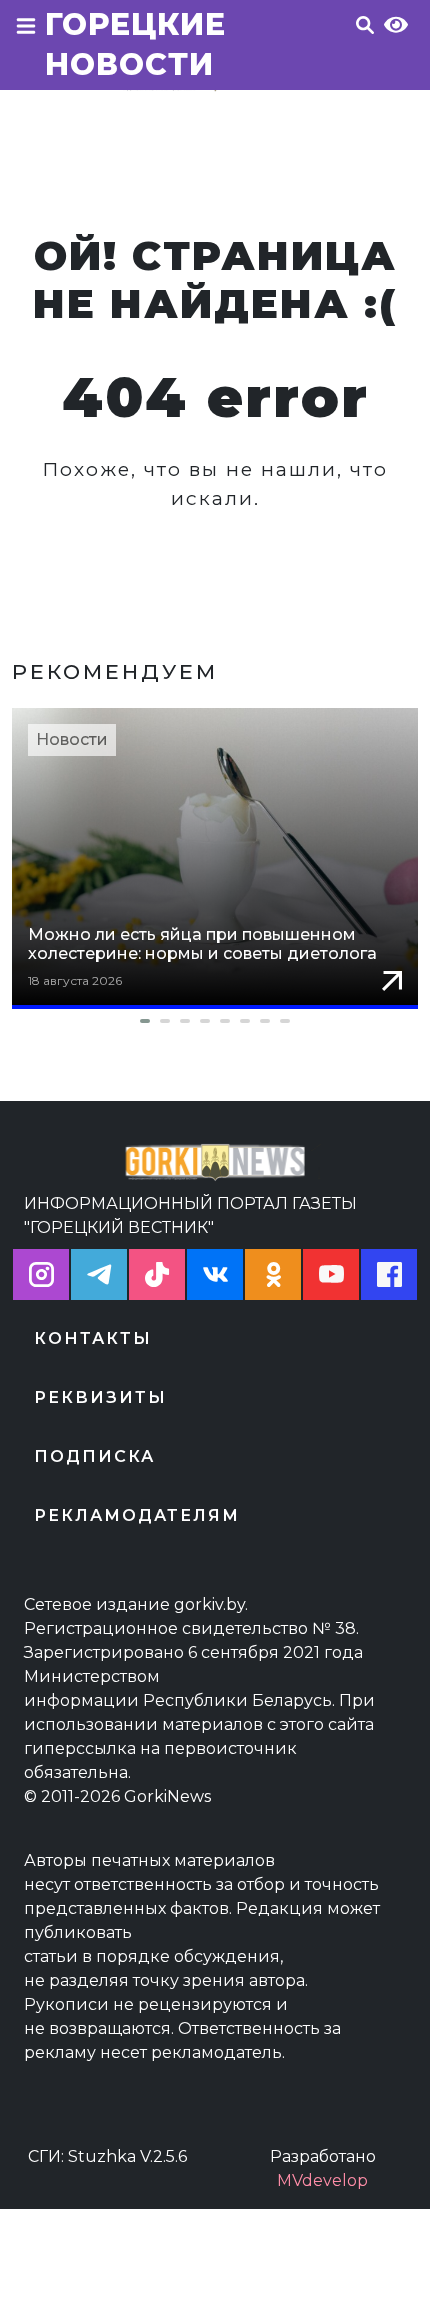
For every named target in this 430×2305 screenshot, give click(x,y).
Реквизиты (100, 1397)
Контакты (93, 1338)
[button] (215, 1021)
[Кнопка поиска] (365, 51)
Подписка (94, 1456)
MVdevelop (322, 2180)
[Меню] (26, 51)
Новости (72, 739)
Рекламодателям (137, 1515)
